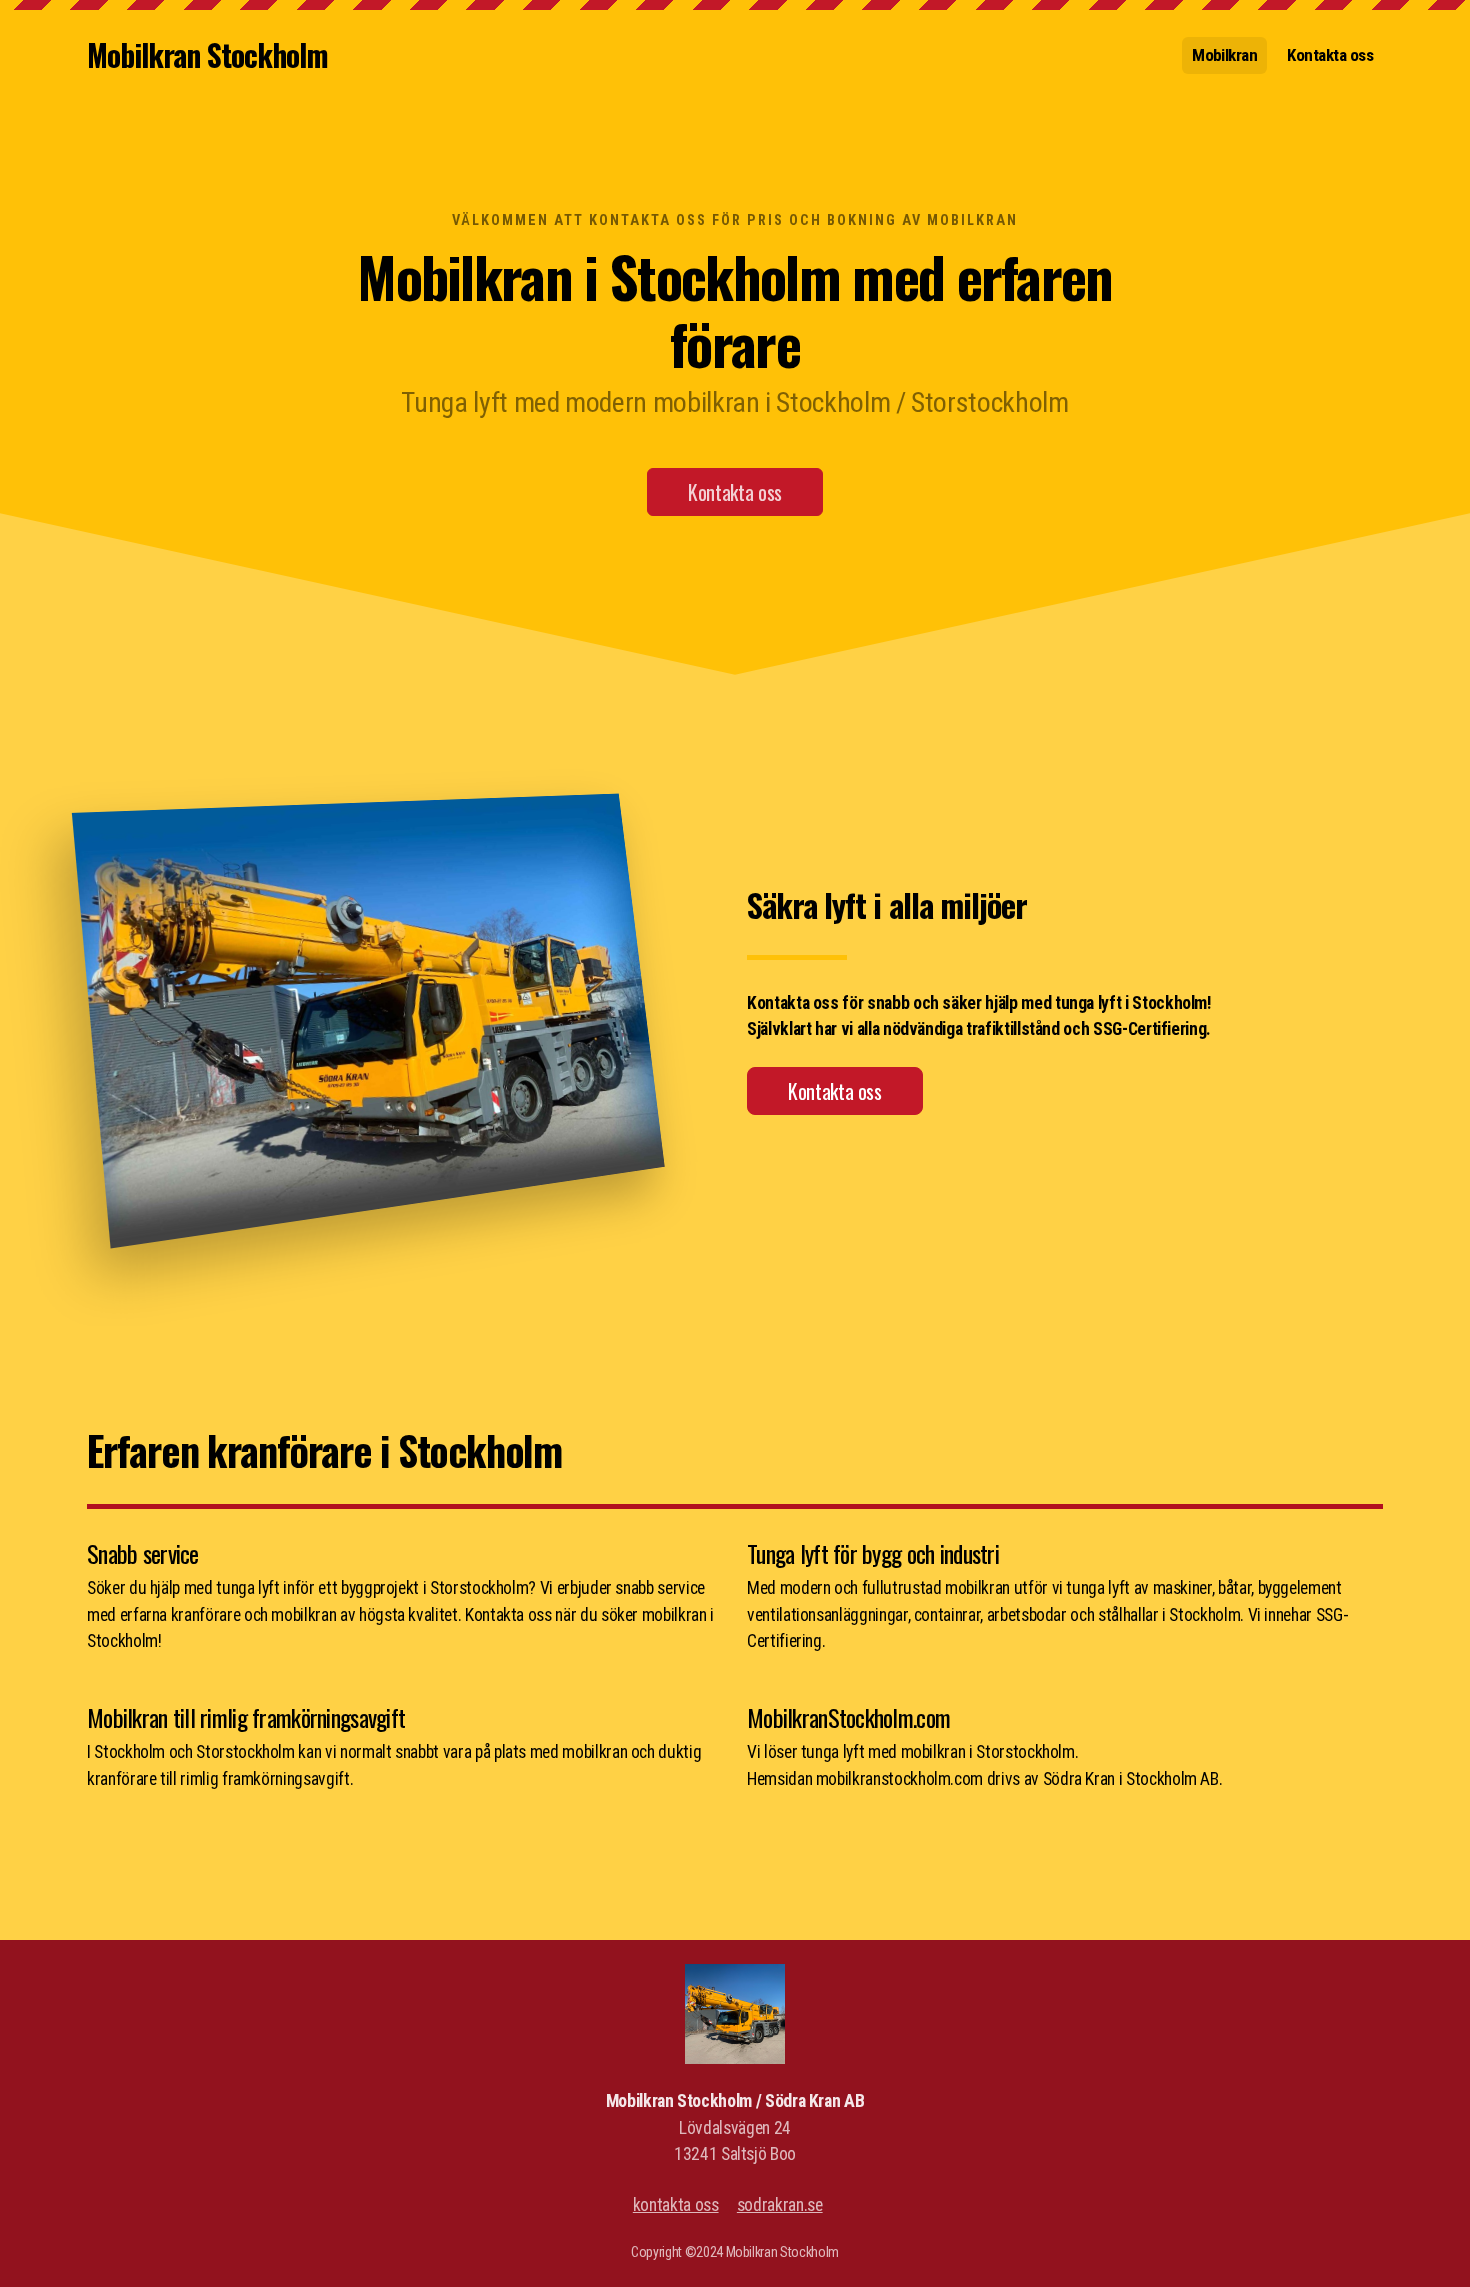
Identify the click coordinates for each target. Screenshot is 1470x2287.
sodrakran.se (780, 2205)
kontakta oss (676, 2205)
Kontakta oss (735, 492)
